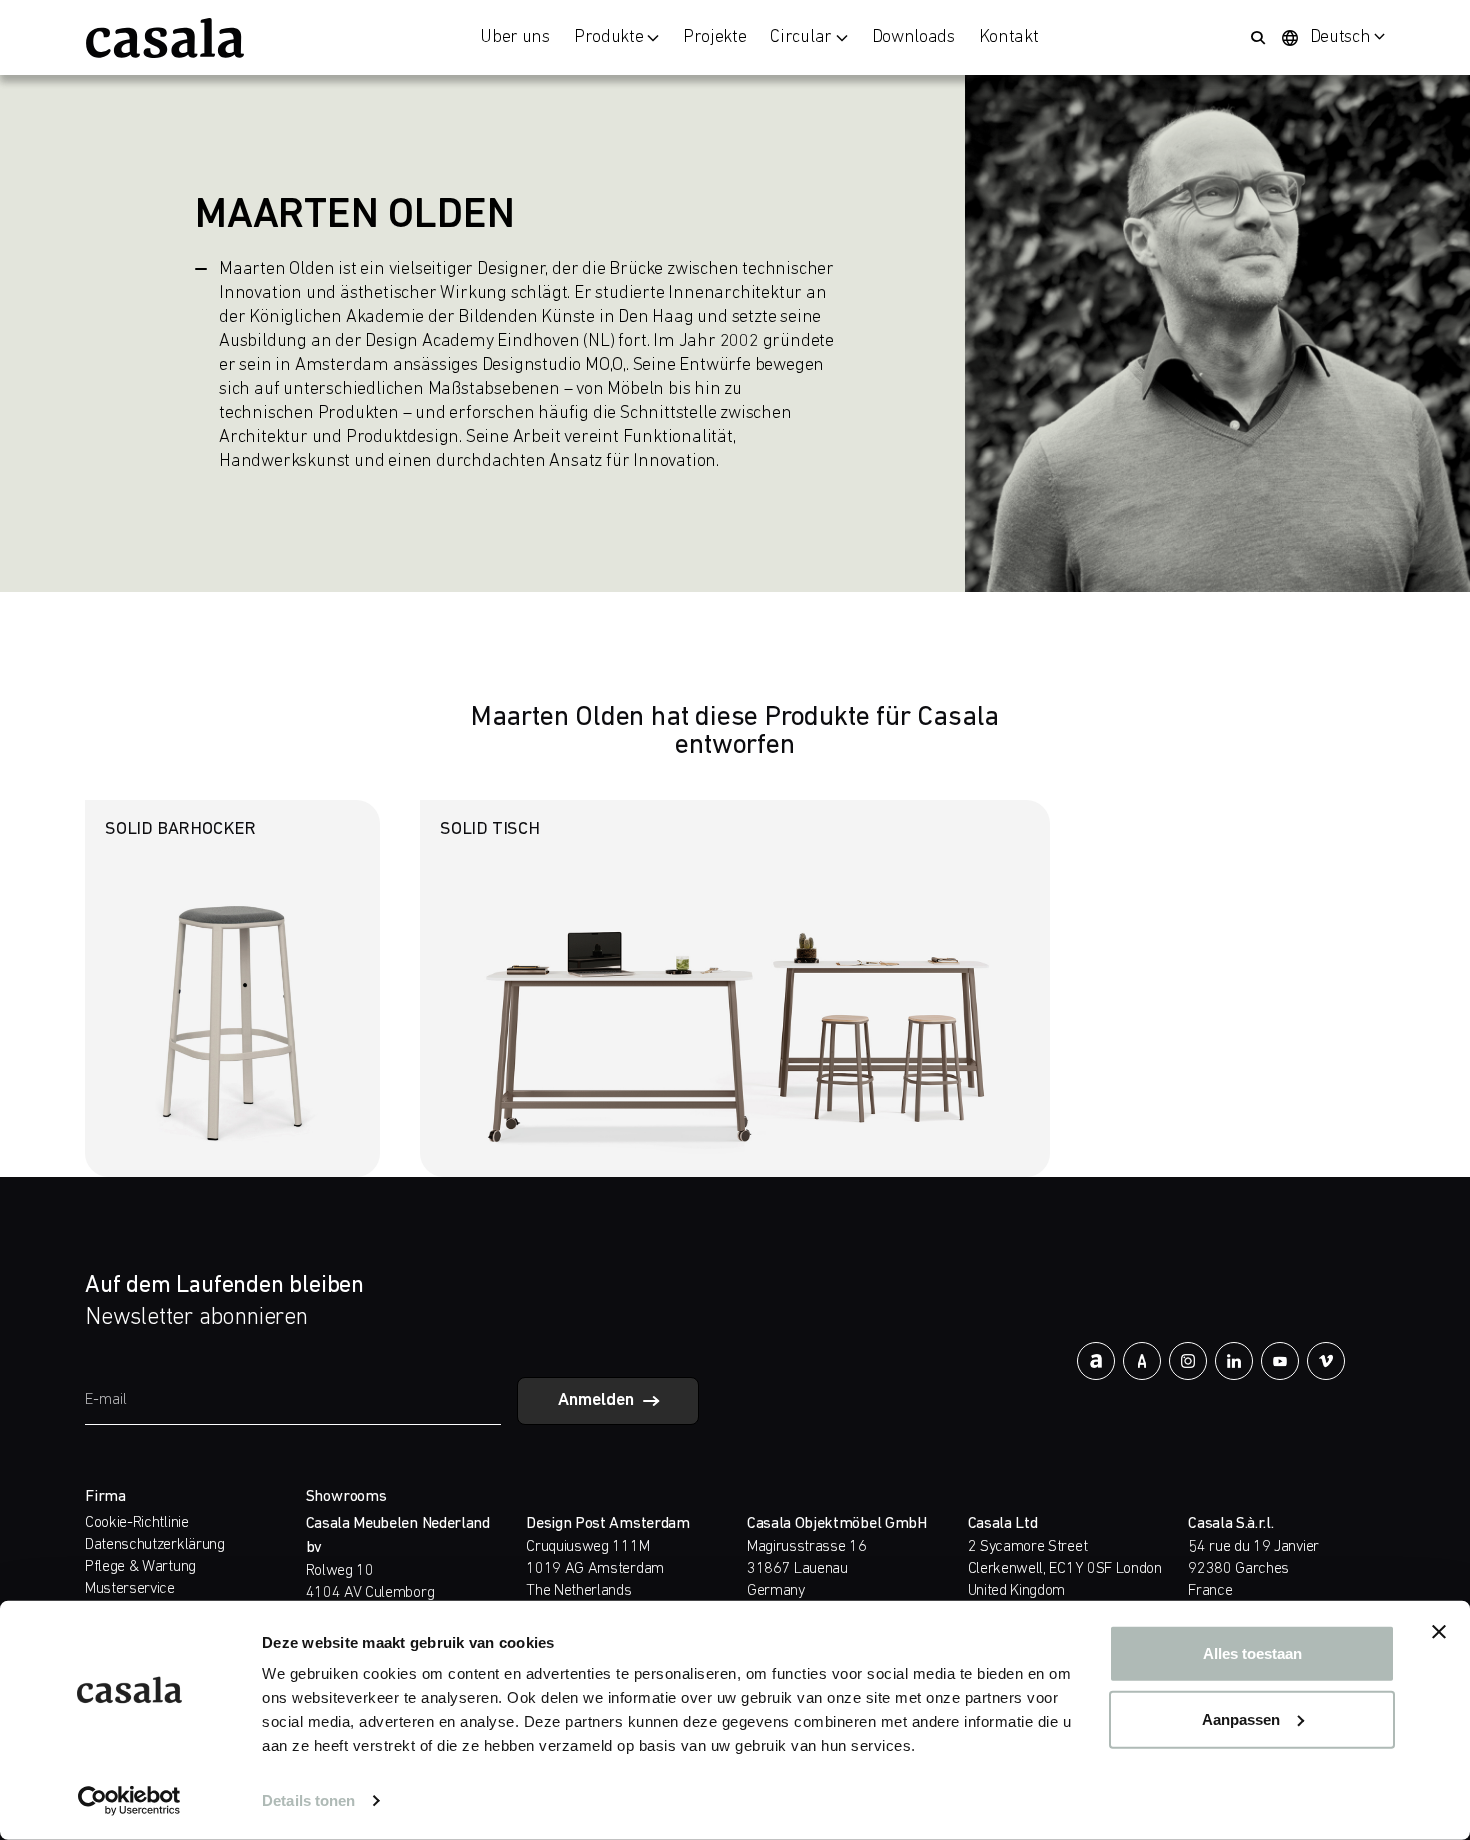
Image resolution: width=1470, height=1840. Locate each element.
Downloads (913, 38)
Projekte (714, 38)
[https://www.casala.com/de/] (165, 38)
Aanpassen (1241, 1718)
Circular (800, 38)
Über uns (514, 38)
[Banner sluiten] (1439, 1632)
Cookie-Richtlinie (137, 1523)
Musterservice (130, 1589)
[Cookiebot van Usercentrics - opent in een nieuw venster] (129, 1801)
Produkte (608, 38)
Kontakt (1009, 38)
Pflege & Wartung (140, 1567)
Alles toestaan (1252, 1653)
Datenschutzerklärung (155, 1545)
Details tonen (308, 1800)
